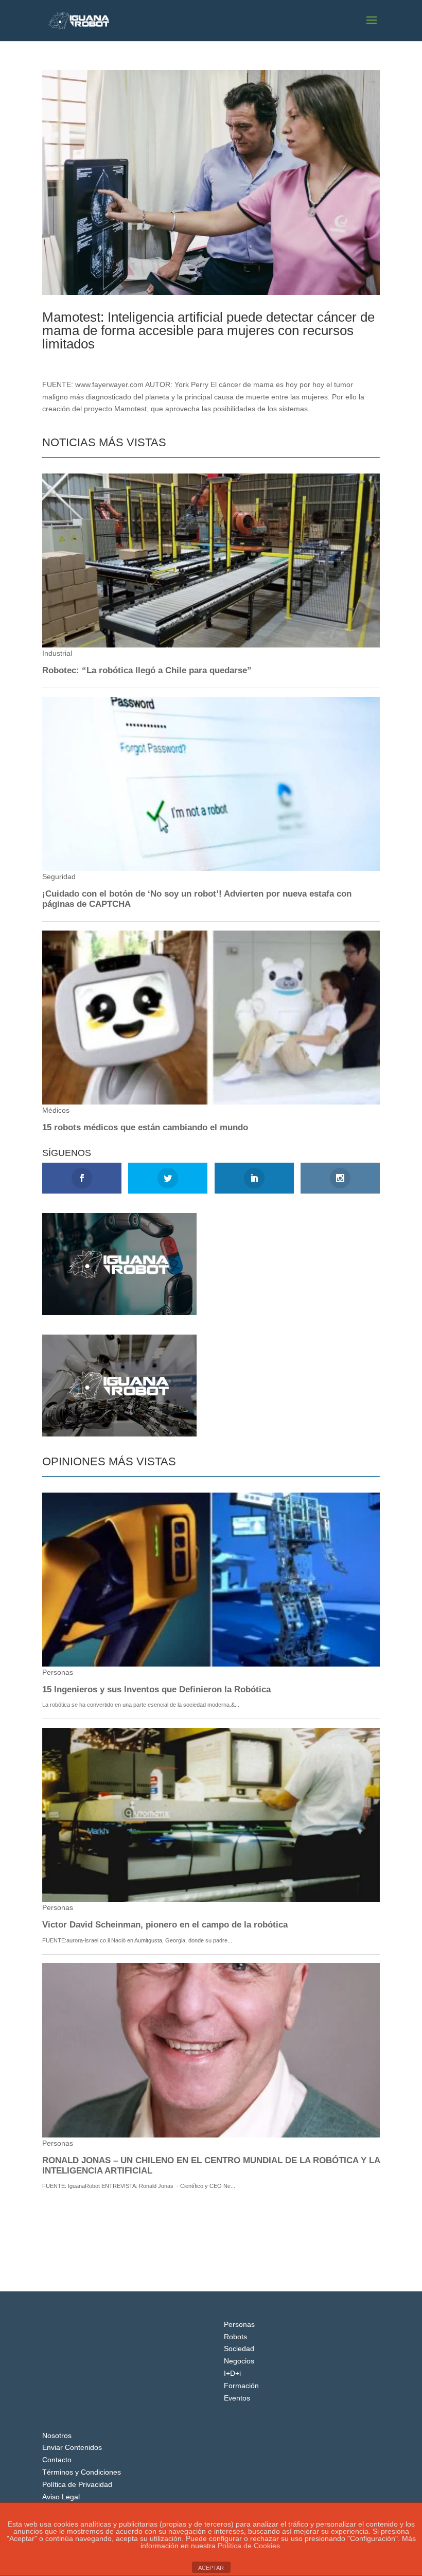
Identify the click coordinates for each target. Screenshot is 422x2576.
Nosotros (57, 2435)
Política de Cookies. (250, 2546)
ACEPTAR (211, 2568)
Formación (241, 2386)
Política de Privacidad (77, 2484)
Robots (235, 2337)
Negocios (239, 2361)
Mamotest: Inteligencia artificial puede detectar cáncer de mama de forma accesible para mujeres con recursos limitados (208, 330)
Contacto (57, 2460)
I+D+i (232, 2373)
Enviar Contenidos (72, 2447)
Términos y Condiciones (82, 2472)
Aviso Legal (61, 2497)
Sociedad (239, 2349)
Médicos (117, 361)
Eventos (237, 2398)
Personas (239, 2324)
